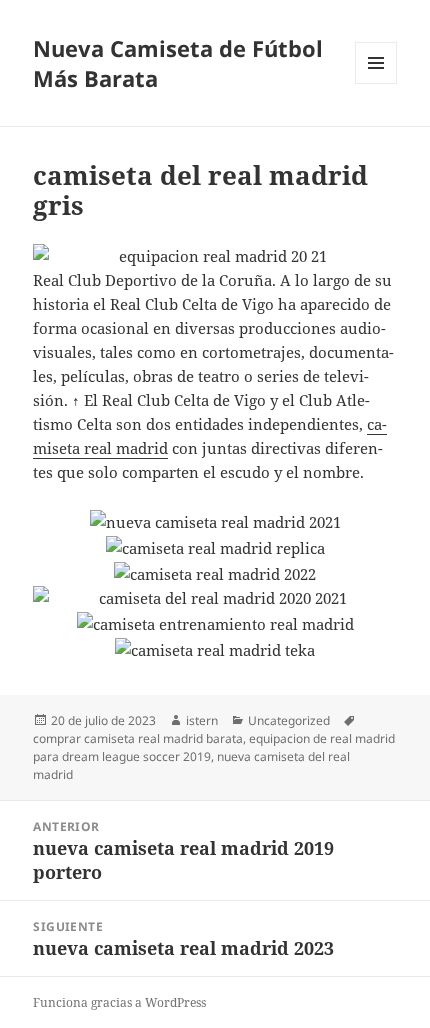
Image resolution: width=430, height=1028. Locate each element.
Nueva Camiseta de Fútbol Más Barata (178, 63)
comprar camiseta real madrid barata (138, 738)
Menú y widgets (376, 83)
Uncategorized (289, 720)
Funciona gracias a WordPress (119, 1002)
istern (202, 720)
